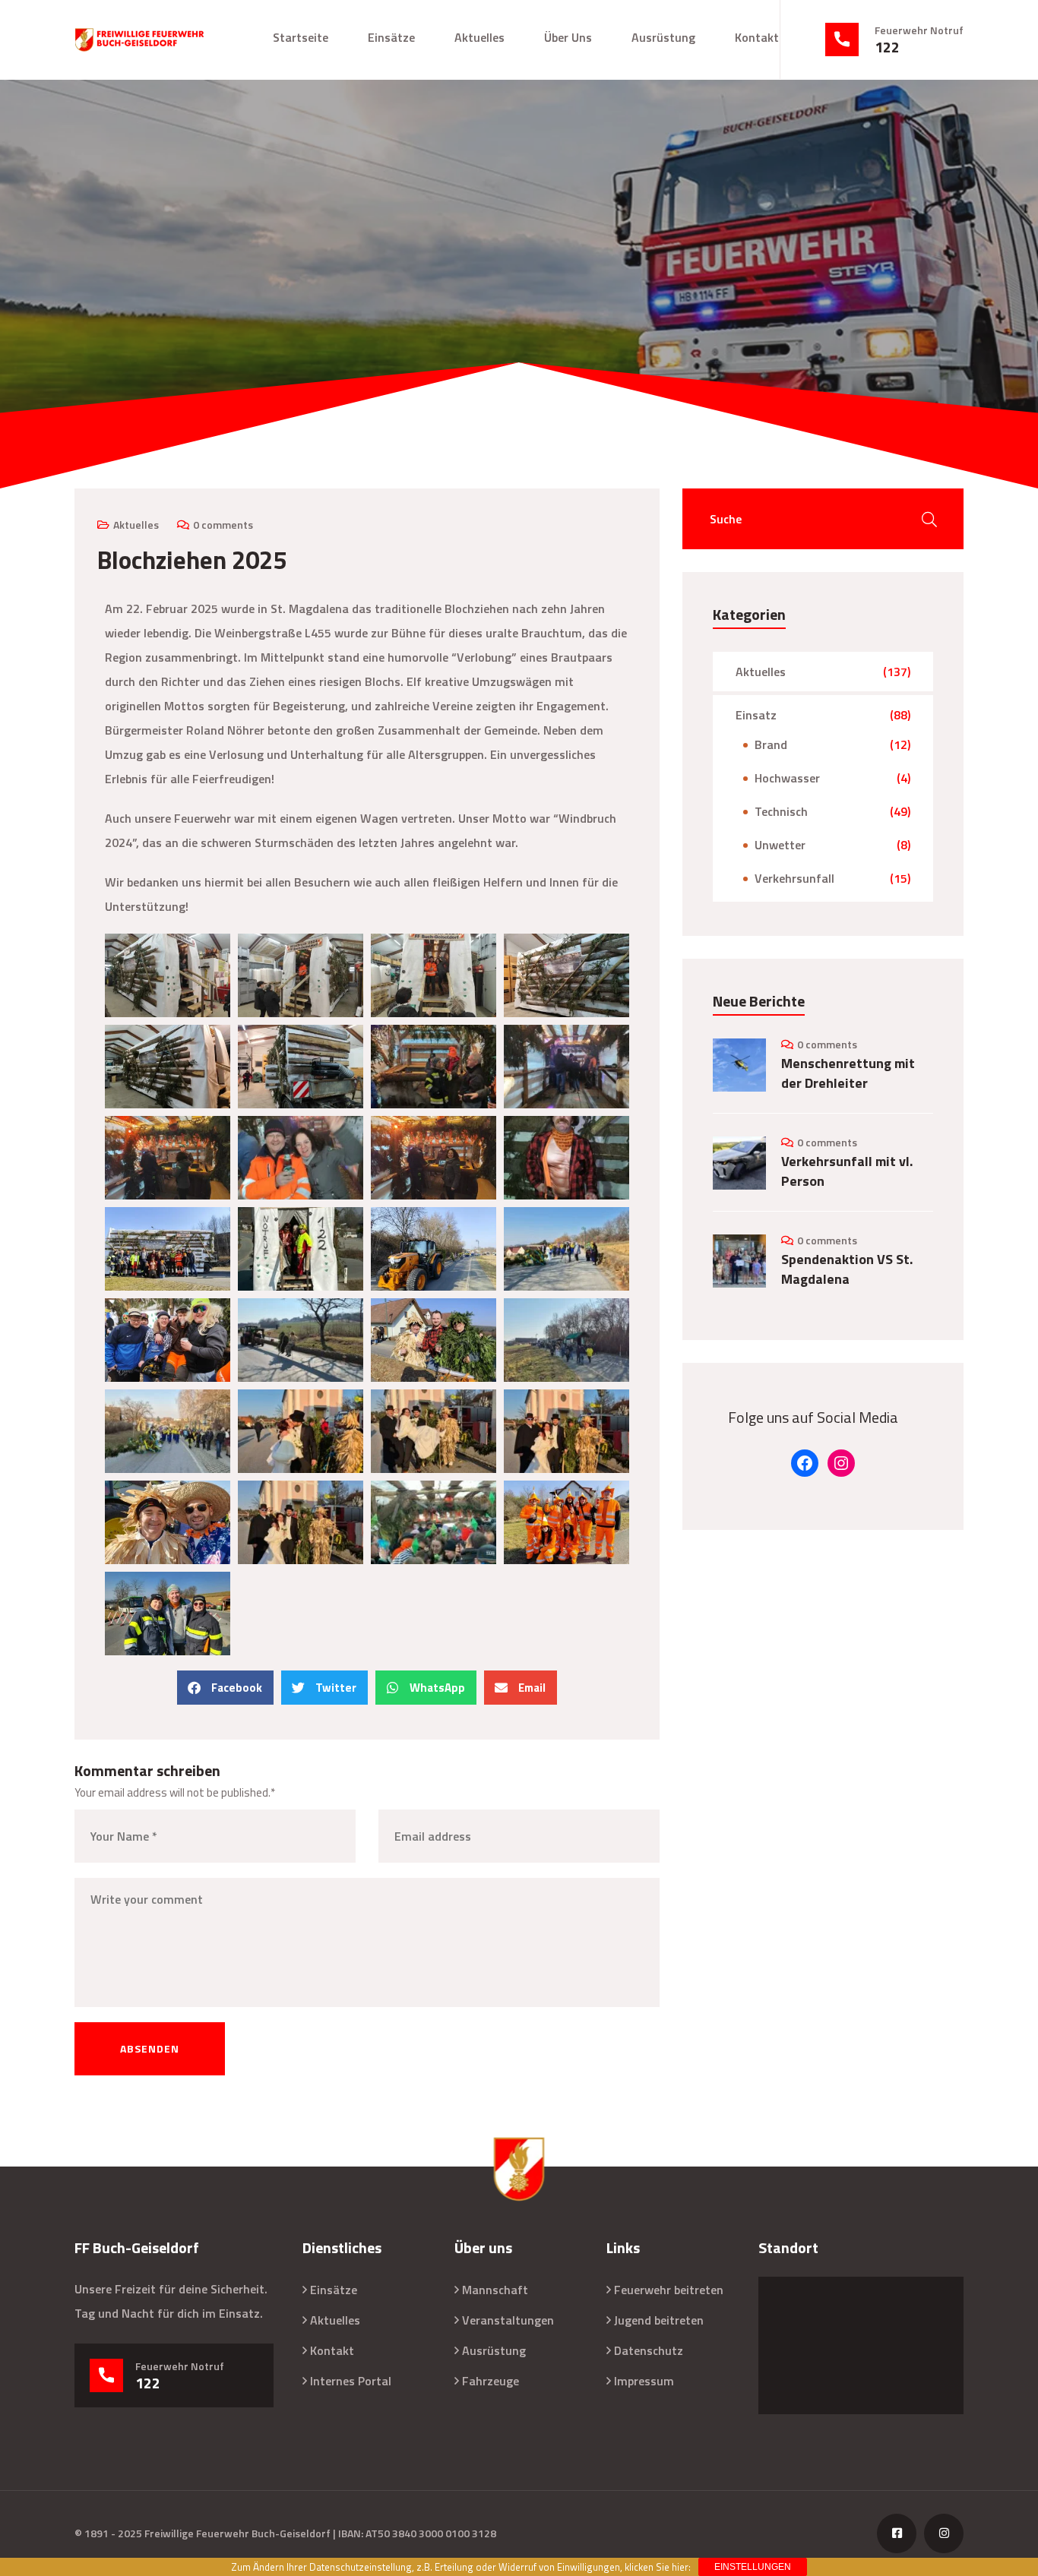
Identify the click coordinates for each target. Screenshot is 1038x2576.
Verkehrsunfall (794, 878)
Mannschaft (495, 2290)
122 (887, 47)
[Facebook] (805, 1463)
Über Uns (568, 37)
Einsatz (756, 715)
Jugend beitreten (659, 2320)
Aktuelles (479, 37)
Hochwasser (787, 778)
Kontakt (757, 37)
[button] (225, 1688)
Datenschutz (649, 2350)
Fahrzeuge (491, 2381)
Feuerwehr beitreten (669, 2290)
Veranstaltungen (508, 2320)
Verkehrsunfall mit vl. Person (847, 1171)
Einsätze (391, 37)
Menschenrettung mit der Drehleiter (848, 1073)
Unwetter (780, 845)
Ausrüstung (663, 37)
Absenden (150, 2048)
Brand (771, 744)
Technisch (781, 811)
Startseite (301, 37)
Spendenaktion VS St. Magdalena (847, 1269)
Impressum (644, 2381)
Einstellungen (753, 2567)
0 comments (223, 525)
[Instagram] (841, 1463)
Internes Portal (351, 2381)
